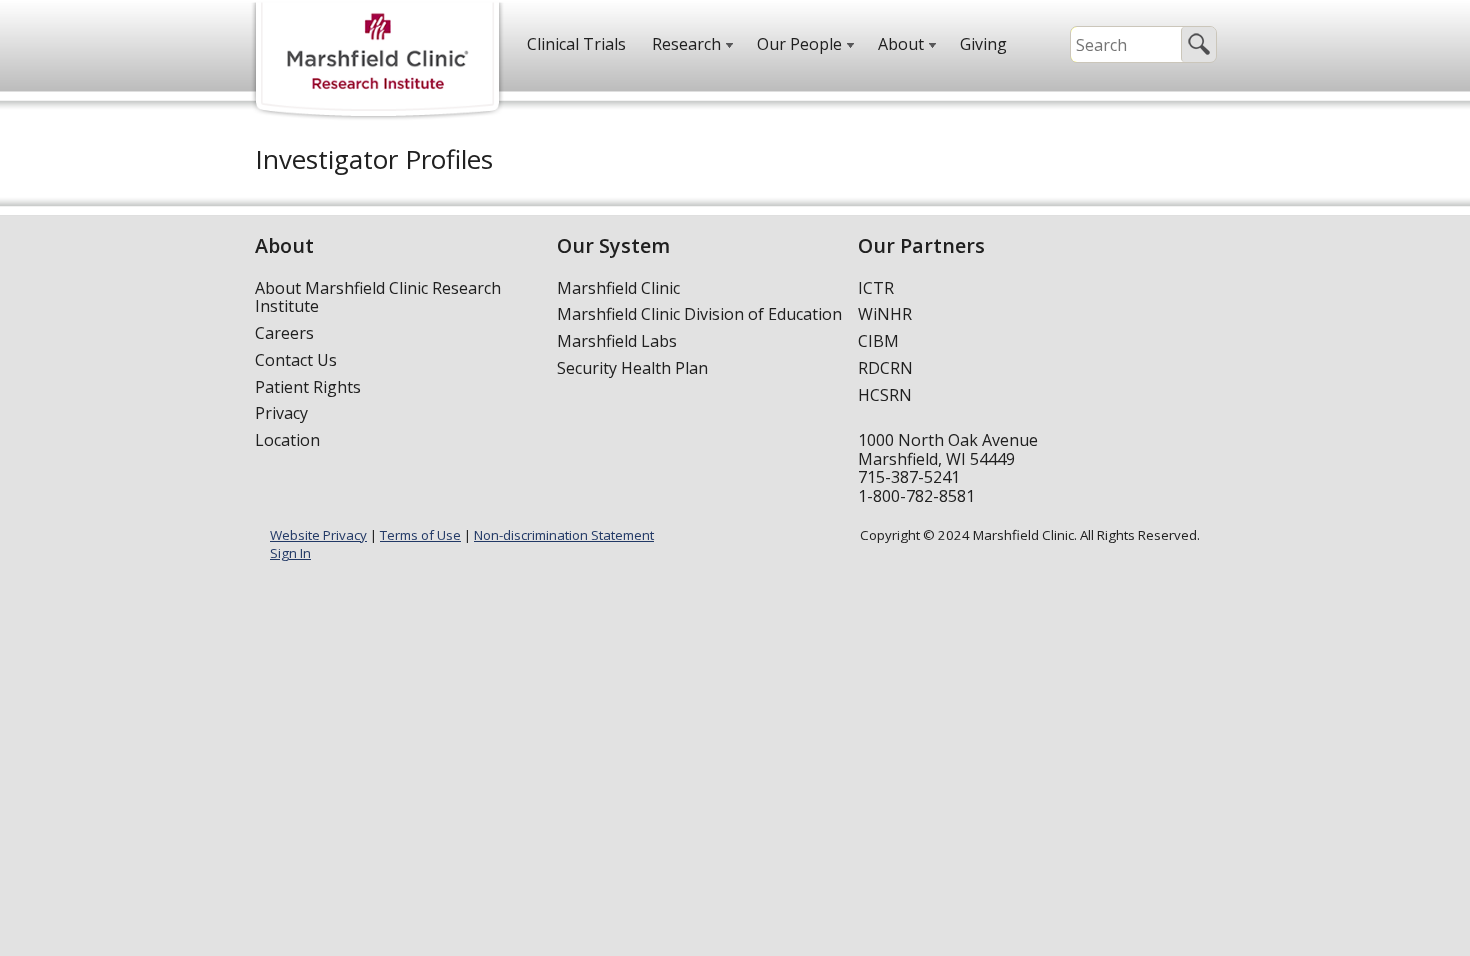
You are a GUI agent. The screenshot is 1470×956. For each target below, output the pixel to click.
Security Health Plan (632, 368)
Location (287, 440)
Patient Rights (308, 387)
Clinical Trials (576, 44)
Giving (983, 44)
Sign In (290, 553)
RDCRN (885, 368)
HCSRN (885, 395)
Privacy (281, 413)
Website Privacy (318, 535)
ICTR (876, 288)
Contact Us (296, 360)
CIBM (878, 341)
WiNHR (885, 314)
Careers (284, 333)
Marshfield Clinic (618, 288)
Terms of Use (420, 535)
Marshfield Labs (617, 341)
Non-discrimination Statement (564, 535)
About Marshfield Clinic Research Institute (378, 297)
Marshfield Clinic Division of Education (699, 314)
